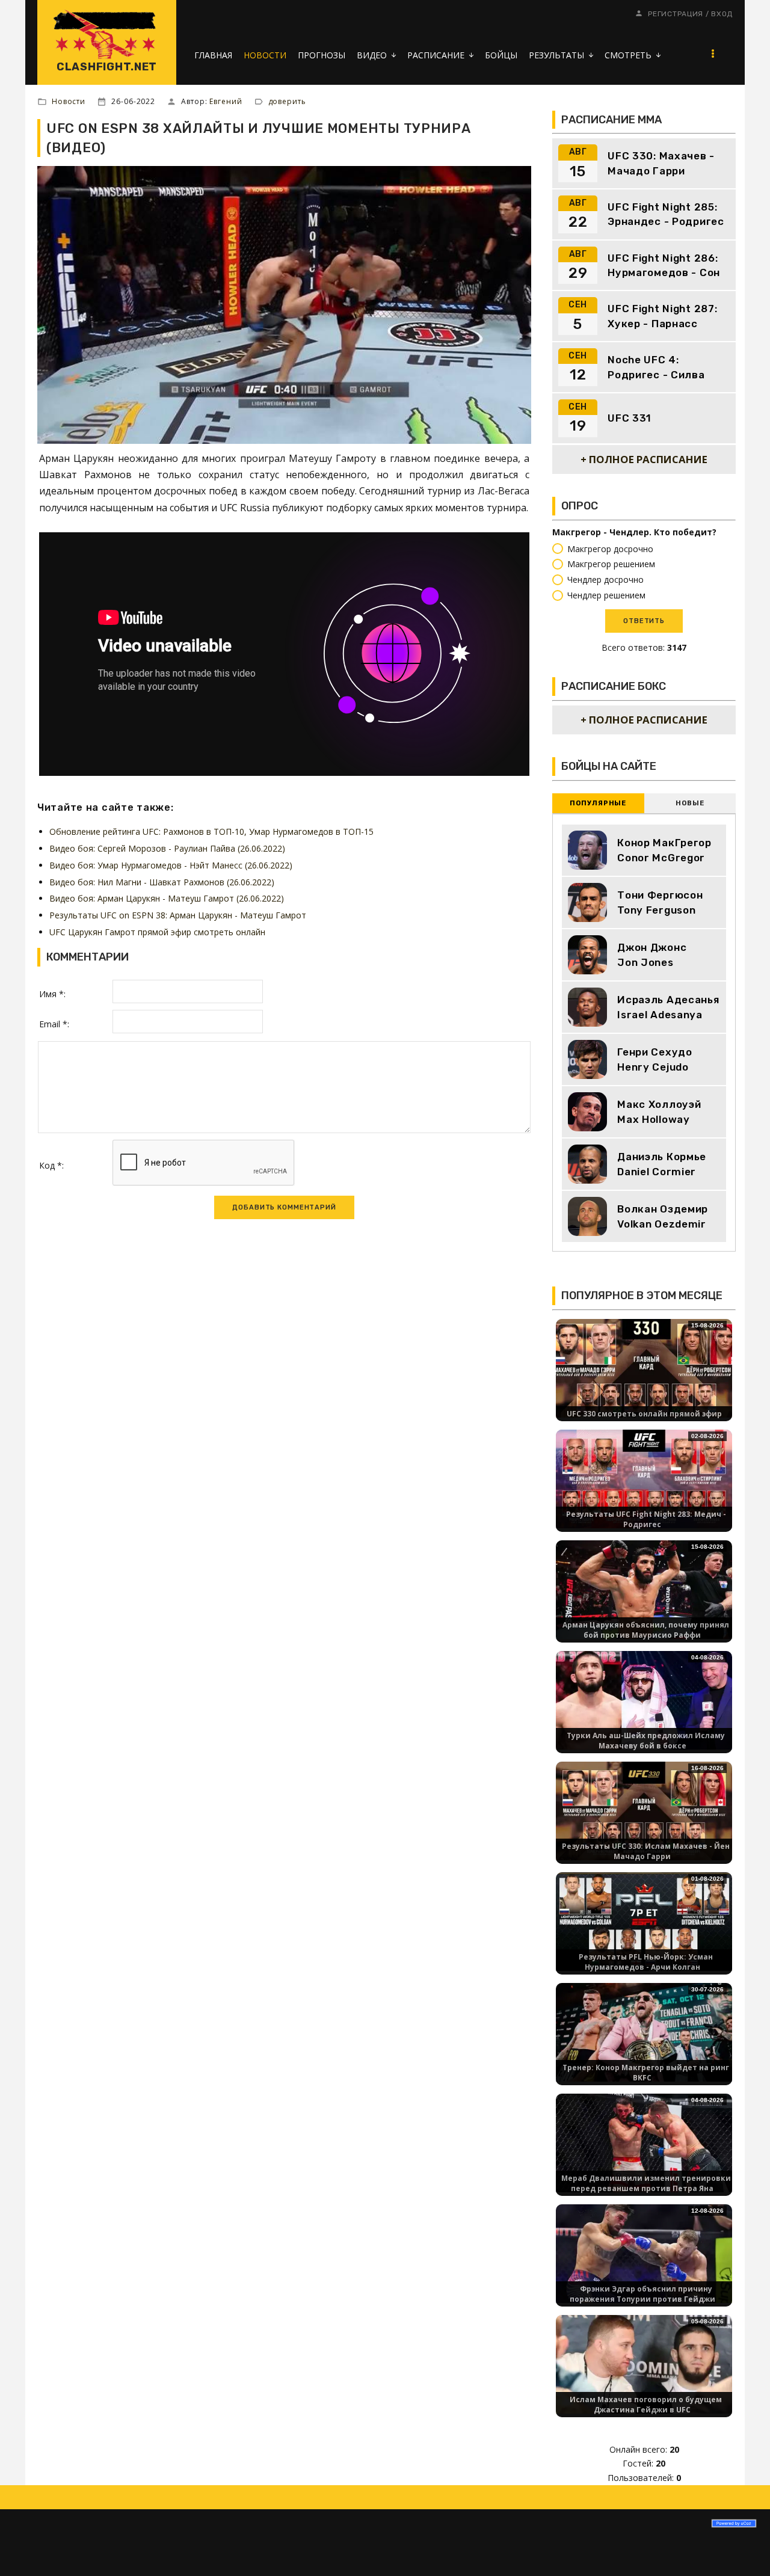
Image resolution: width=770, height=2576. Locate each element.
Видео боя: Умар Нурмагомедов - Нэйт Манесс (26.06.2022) (171, 865)
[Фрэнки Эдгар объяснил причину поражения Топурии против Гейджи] (644, 2253)
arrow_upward (743, 2549)
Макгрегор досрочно (610, 549)
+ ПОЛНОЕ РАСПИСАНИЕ (644, 459)
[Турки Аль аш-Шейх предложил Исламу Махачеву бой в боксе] (644, 1699)
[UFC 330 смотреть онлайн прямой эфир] (644, 1367)
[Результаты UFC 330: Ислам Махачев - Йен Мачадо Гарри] (644, 1810)
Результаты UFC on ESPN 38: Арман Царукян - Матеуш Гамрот (178, 915)
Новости (69, 101)
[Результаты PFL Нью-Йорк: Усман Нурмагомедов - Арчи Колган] (644, 1921)
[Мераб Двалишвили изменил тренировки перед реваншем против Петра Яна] (644, 2142)
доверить (287, 101)
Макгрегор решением (611, 564)
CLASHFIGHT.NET (107, 67)
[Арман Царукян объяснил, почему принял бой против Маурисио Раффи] (644, 1589)
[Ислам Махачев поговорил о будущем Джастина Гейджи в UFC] (644, 2363)
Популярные (598, 803)
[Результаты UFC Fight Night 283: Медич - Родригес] (644, 1478)
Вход (722, 14)
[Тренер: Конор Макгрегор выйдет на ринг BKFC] (644, 2031)
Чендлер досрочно (605, 579)
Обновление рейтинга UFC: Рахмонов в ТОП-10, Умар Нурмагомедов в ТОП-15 (211, 832)
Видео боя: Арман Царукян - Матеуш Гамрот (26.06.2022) (167, 898)
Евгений (226, 101)
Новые (690, 803)
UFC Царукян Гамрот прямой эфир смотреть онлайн (157, 932)
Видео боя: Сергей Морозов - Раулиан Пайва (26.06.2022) (167, 848)
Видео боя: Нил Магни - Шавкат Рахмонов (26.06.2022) (162, 882)
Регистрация (676, 14)
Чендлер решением (606, 595)
